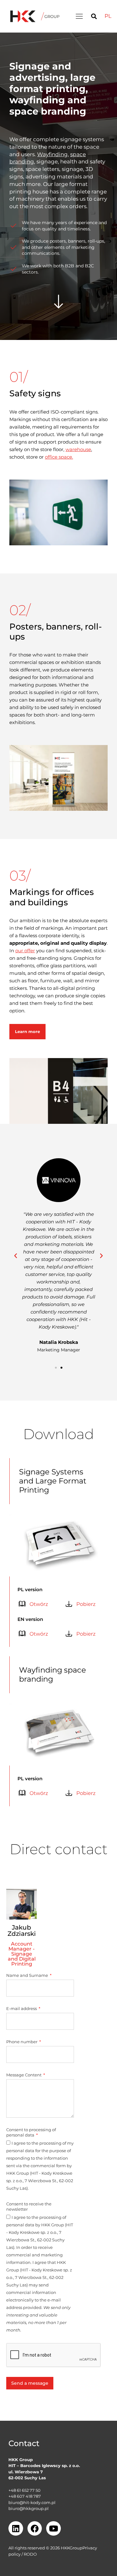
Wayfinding (52, 154)
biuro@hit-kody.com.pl (32, 2502)
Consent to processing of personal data (31, 2132)
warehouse (78, 449)
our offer (25, 951)
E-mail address (22, 2008)
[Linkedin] (16, 2529)
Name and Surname (28, 1975)
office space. (59, 457)
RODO (30, 2554)
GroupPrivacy (83, 2548)
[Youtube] (54, 2529)
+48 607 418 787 (25, 2496)
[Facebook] (35, 2529)
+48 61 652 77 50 (24, 2490)
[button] (79, 16)
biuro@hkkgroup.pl (29, 2508)
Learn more (27, 1031)
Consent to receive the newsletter (29, 2206)
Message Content (24, 2075)
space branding (48, 111)
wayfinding (37, 100)
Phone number (22, 2042)
